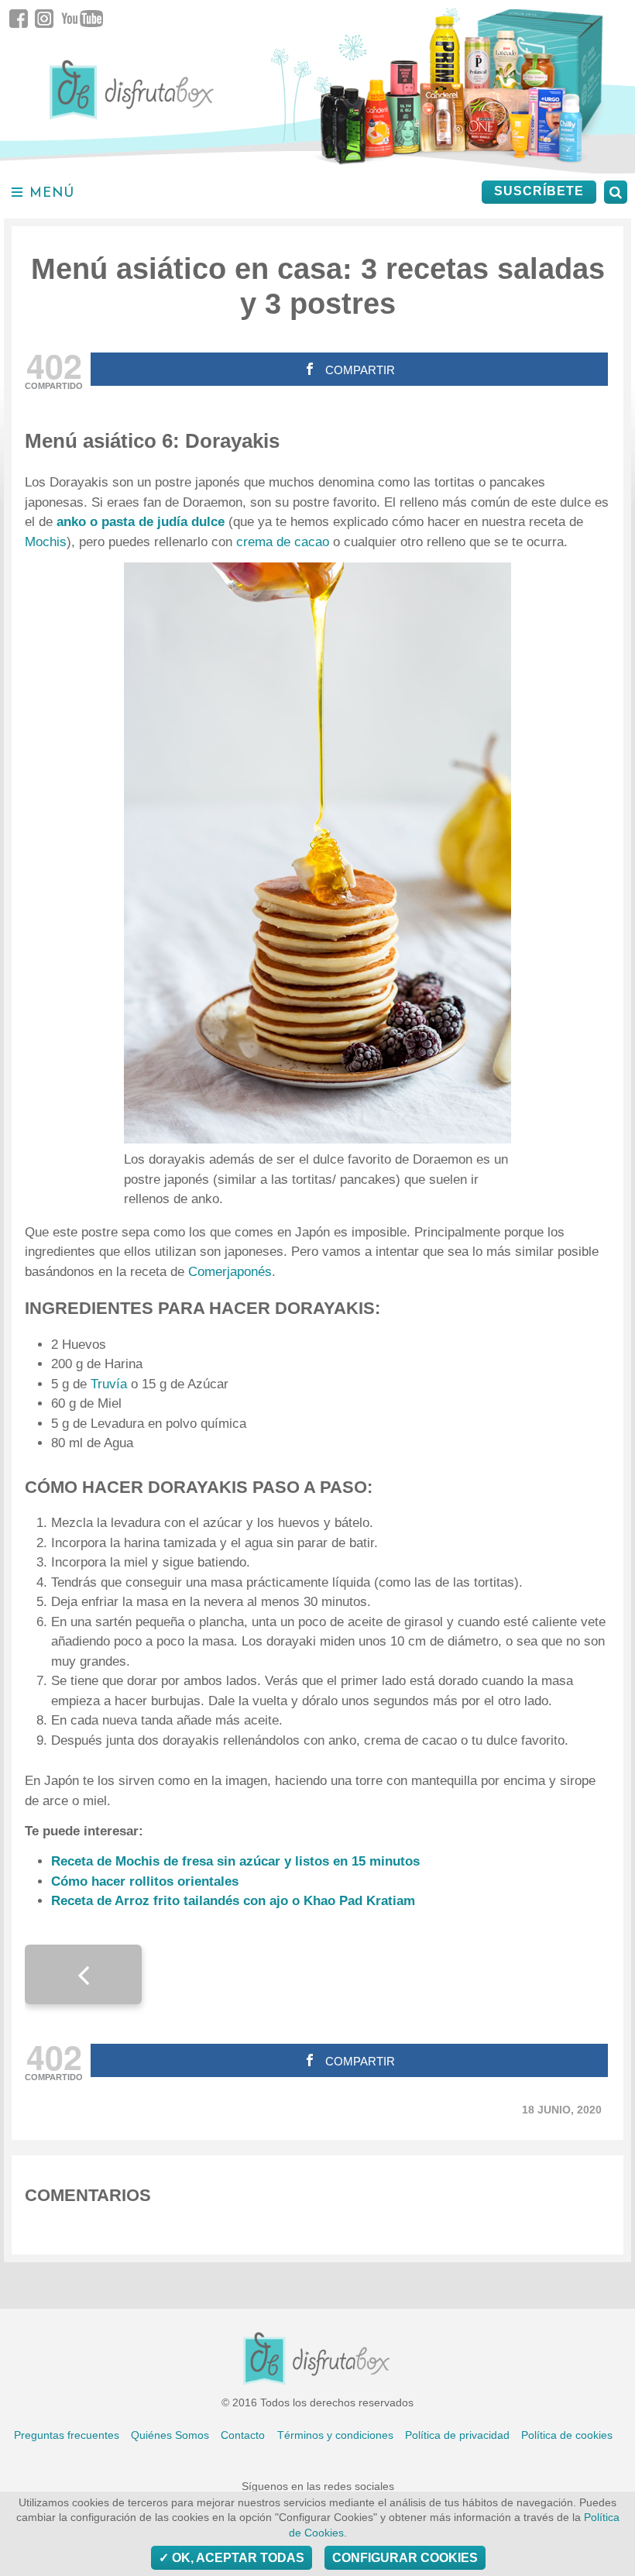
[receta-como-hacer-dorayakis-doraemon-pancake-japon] (317, 853)
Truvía (111, 1384)
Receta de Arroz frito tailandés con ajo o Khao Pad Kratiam (233, 1901)
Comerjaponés (230, 1272)
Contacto (243, 2435)
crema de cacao (283, 542)
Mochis (46, 542)
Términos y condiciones (335, 2435)
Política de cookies (567, 2435)
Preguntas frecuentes (67, 2435)
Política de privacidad (457, 2435)
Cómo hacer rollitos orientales (145, 1881)
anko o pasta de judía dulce (141, 522)
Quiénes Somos (170, 2435)
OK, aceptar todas (237, 2558)
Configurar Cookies (405, 2558)
